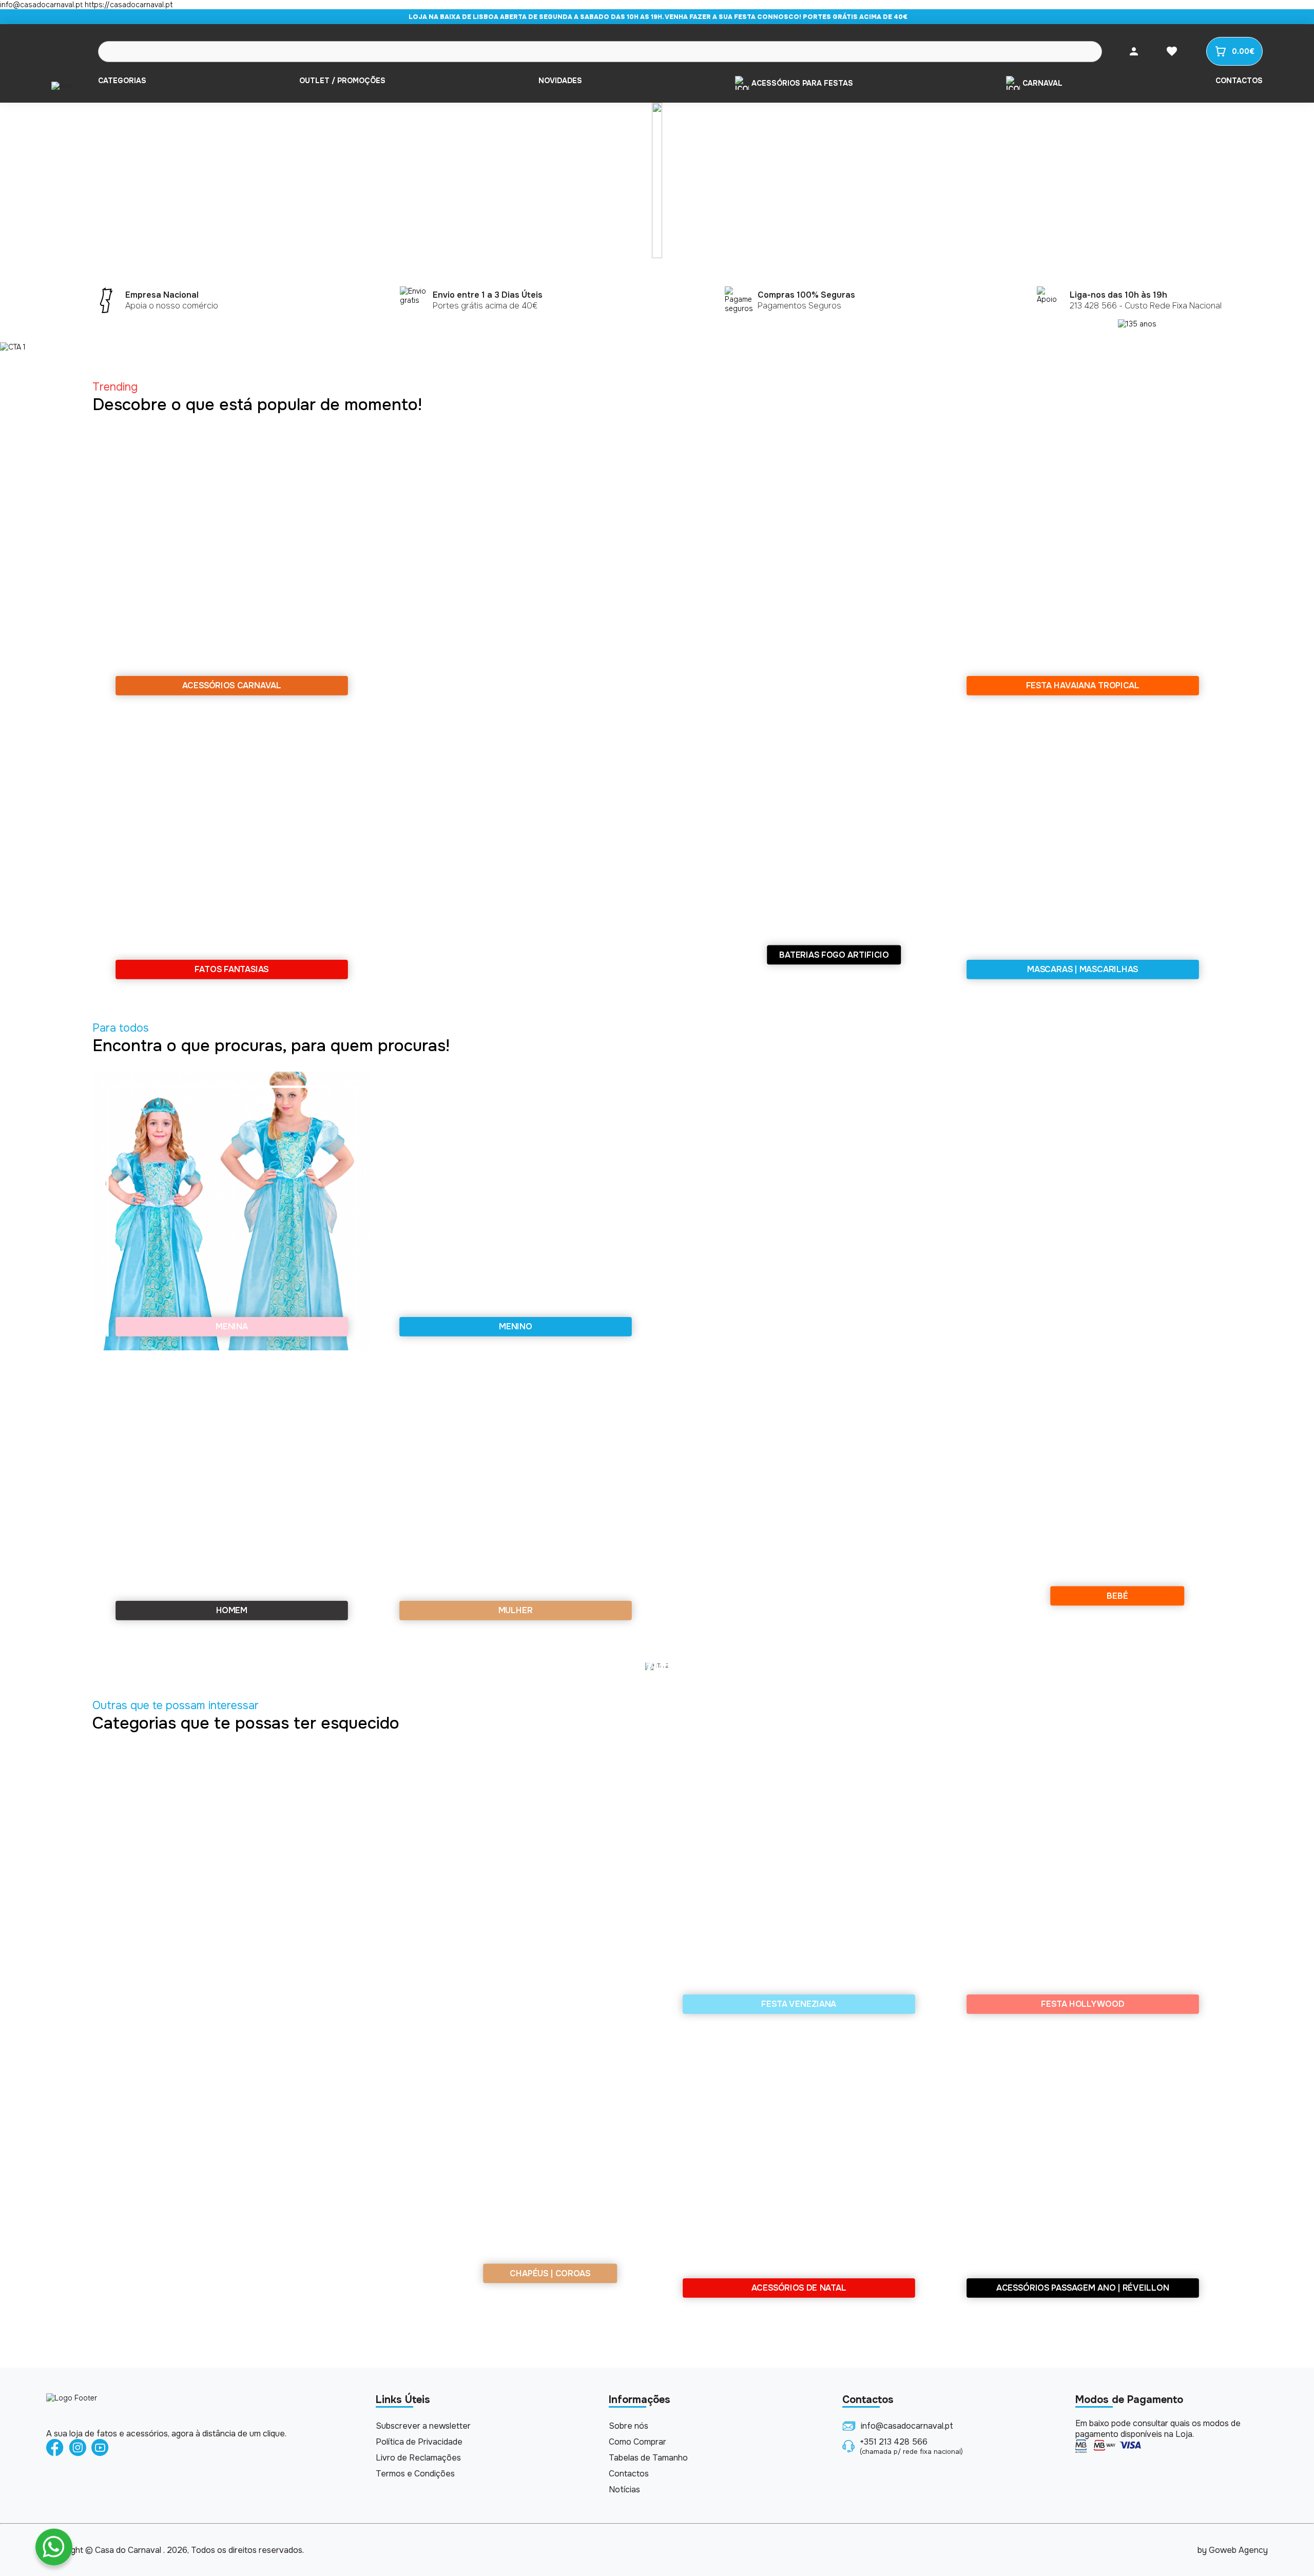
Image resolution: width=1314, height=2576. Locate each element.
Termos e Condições (415, 2474)
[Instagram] (78, 2448)
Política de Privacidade (419, 2442)
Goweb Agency (1238, 2550)
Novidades (560, 81)
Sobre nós (629, 2426)
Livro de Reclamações (418, 2458)
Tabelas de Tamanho (648, 2458)
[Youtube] (100, 2448)
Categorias (122, 81)
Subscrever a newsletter (423, 2426)
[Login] (1134, 51)
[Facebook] (55, 2448)
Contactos (1239, 81)
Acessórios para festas (802, 83)
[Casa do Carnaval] (62, 85)
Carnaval (1042, 83)
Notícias (624, 2490)
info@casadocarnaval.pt (907, 2426)
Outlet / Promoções (342, 81)
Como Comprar (637, 2442)
